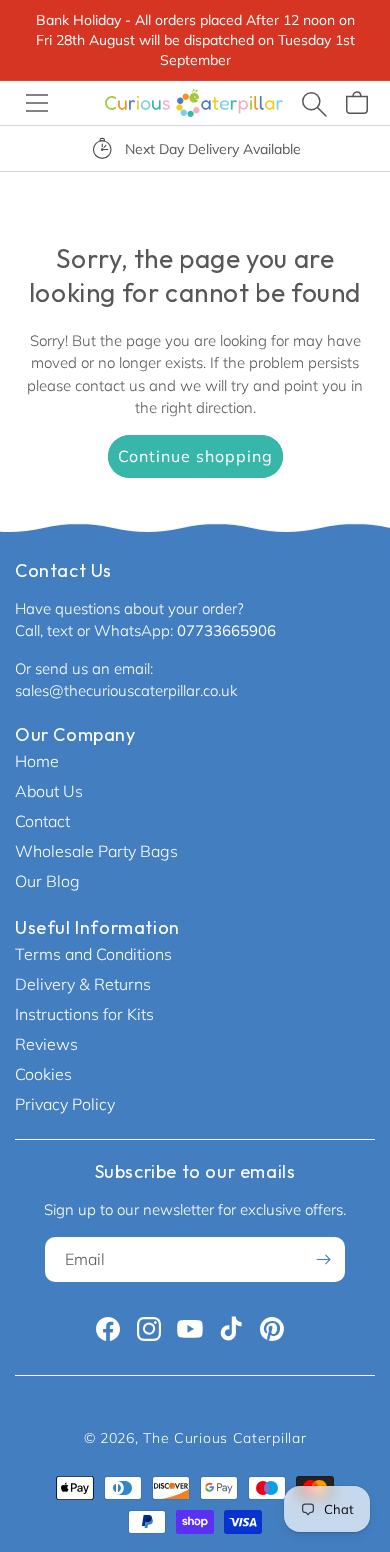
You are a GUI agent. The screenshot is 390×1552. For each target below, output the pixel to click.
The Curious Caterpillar (224, 1438)
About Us (49, 791)
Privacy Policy (65, 1104)
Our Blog (47, 881)
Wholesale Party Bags (96, 851)
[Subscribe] (323, 1259)
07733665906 (226, 630)
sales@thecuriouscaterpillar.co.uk (126, 690)
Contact (42, 821)
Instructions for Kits (84, 1014)
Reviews (46, 1044)
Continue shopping (195, 456)
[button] (37, 103)
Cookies (43, 1074)
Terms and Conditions (93, 954)
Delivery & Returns (83, 984)
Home (37, 761)
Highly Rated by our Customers (260, 149)
